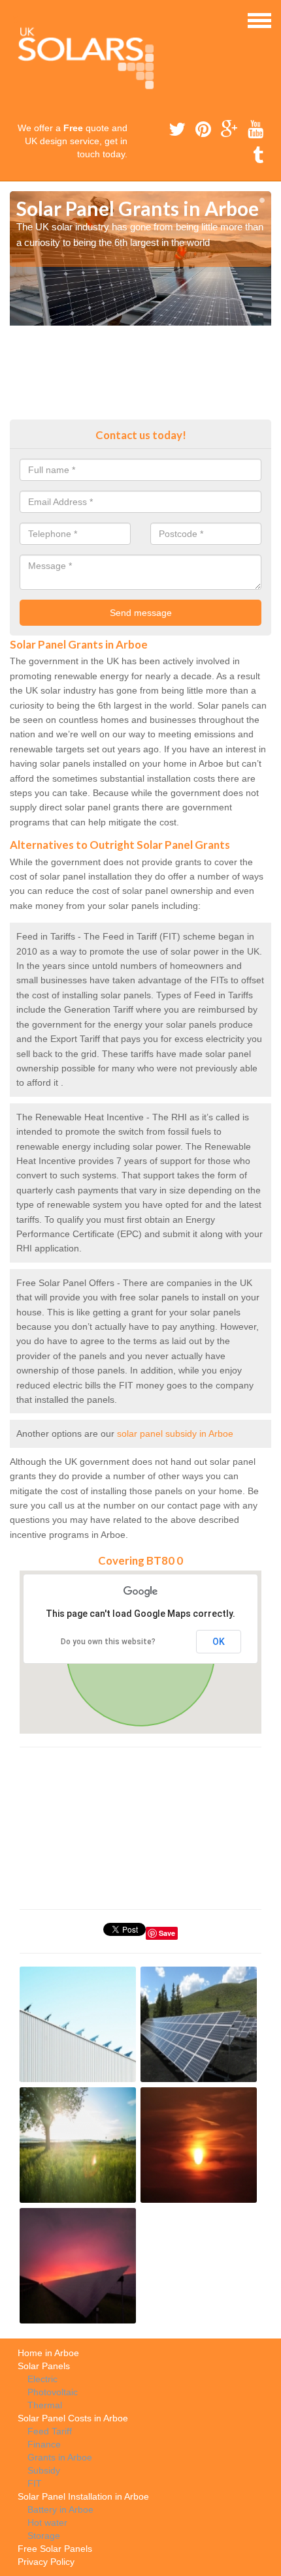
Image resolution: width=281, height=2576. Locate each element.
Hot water (47, 2522)
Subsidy (44, 2470)
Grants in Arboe (60, 2457)
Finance (44, 2444)
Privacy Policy (46, 2562)
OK (219, 1642)
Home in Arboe (48, 2353)
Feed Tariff (50, 2431)
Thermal (45, 2405)
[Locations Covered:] (16, 20)
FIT (35, 2483)
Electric (42, 2379)
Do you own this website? (108, 1642)
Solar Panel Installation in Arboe (83, 2496)
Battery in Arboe (60, 2509)
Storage (44, 2536)
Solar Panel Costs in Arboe (73, 2418)
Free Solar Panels (55, 2549)
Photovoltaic (53, 2392)
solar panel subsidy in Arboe (175, 1434)
